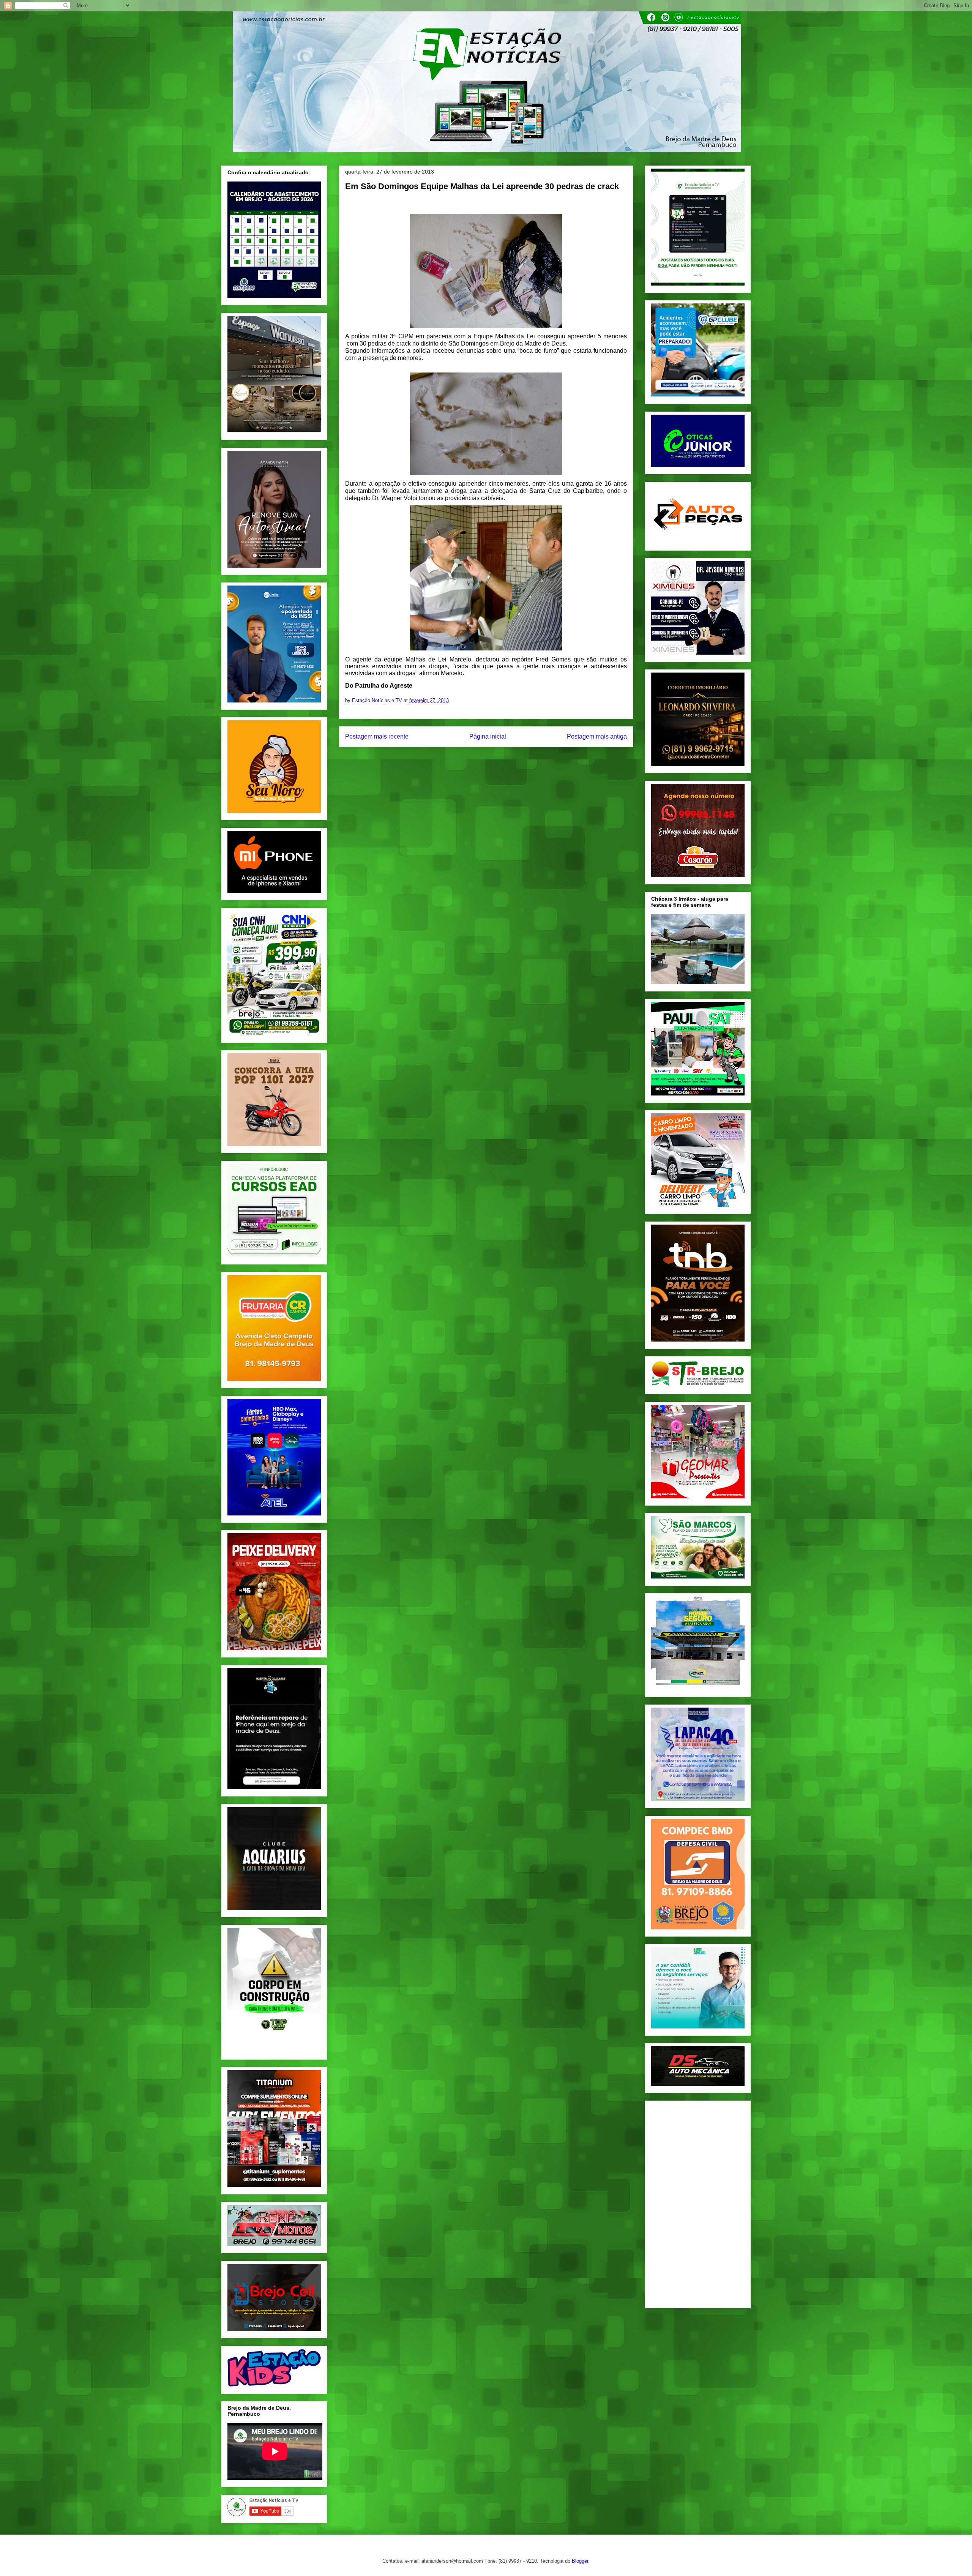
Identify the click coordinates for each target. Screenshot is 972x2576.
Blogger (580, 2561)
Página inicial (488, 736)
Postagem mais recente (377, 736)
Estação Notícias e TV (378, 700)
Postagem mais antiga (597, 736)
